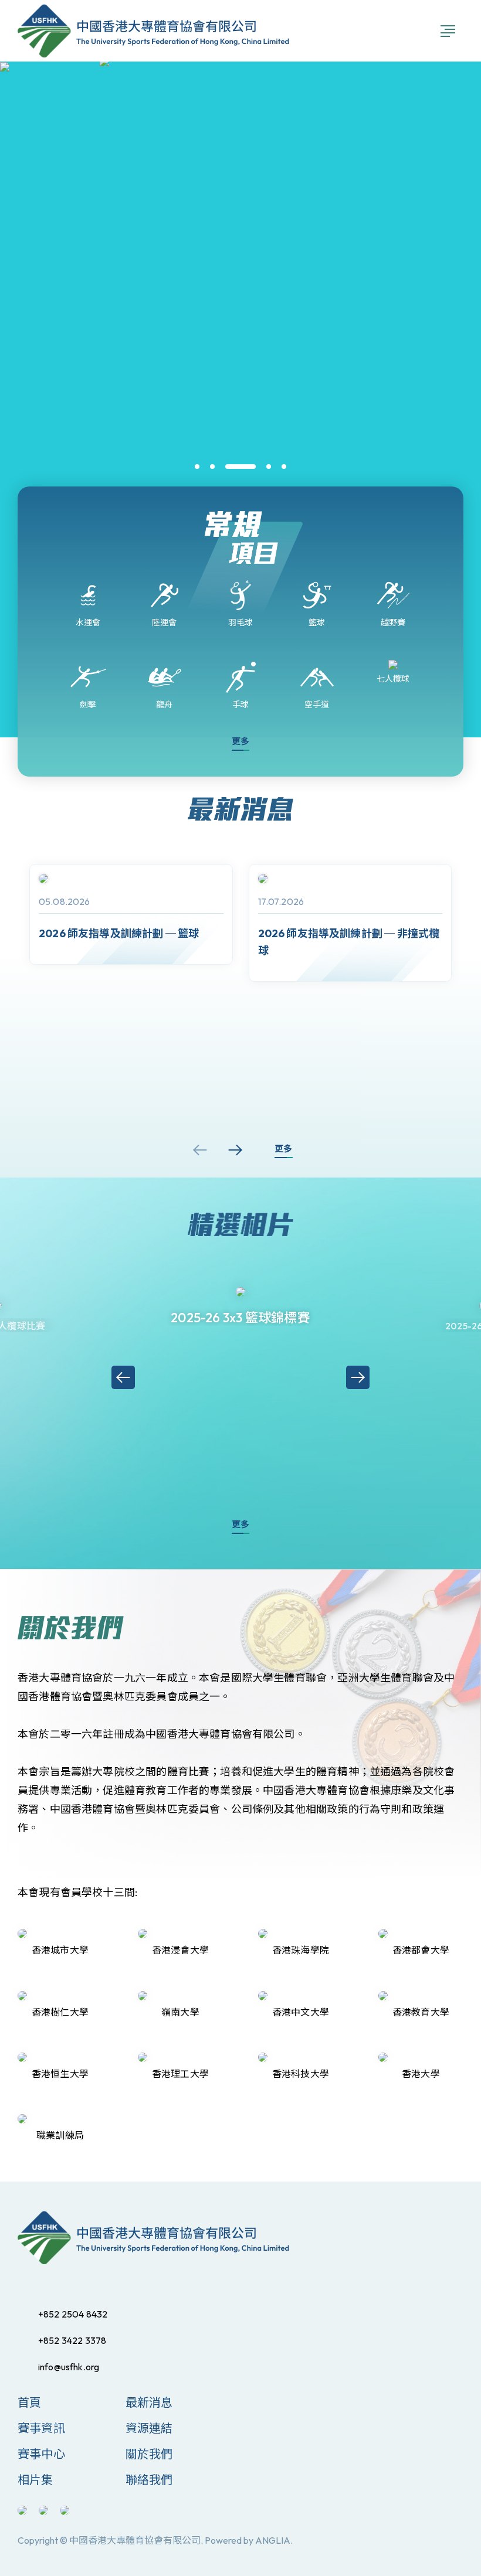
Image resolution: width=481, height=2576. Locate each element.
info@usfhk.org (69, 2367)
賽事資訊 (41, 2428)
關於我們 (149, 2454)
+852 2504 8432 (73, 2314)
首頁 (29, 2402)
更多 (240, 741)
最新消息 (149, 2402)
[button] (197, 467)
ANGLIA (273, 2540)
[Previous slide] (200, 1150)
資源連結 (149, 2428)
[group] (131, 914)
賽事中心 (41, 2454)
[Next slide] (235, 1150)
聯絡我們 (149, 2480)
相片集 (35, 2480)
